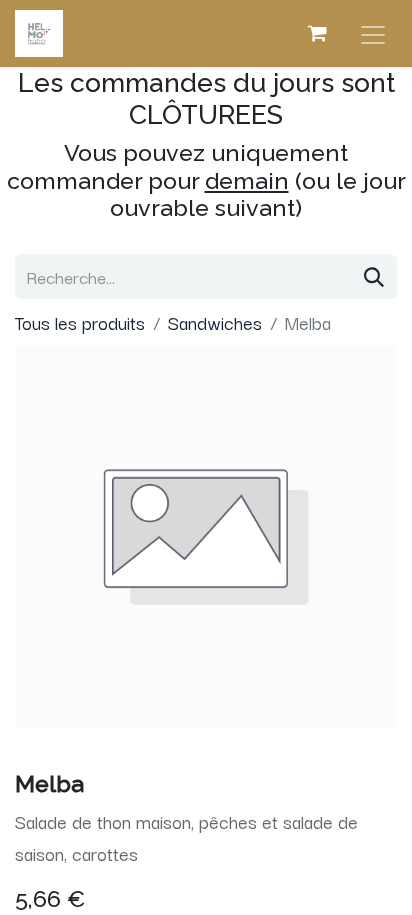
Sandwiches (215, 322)
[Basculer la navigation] (373, 33)
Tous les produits (80, 322)
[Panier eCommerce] (317, 33)
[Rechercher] (374, 276)
